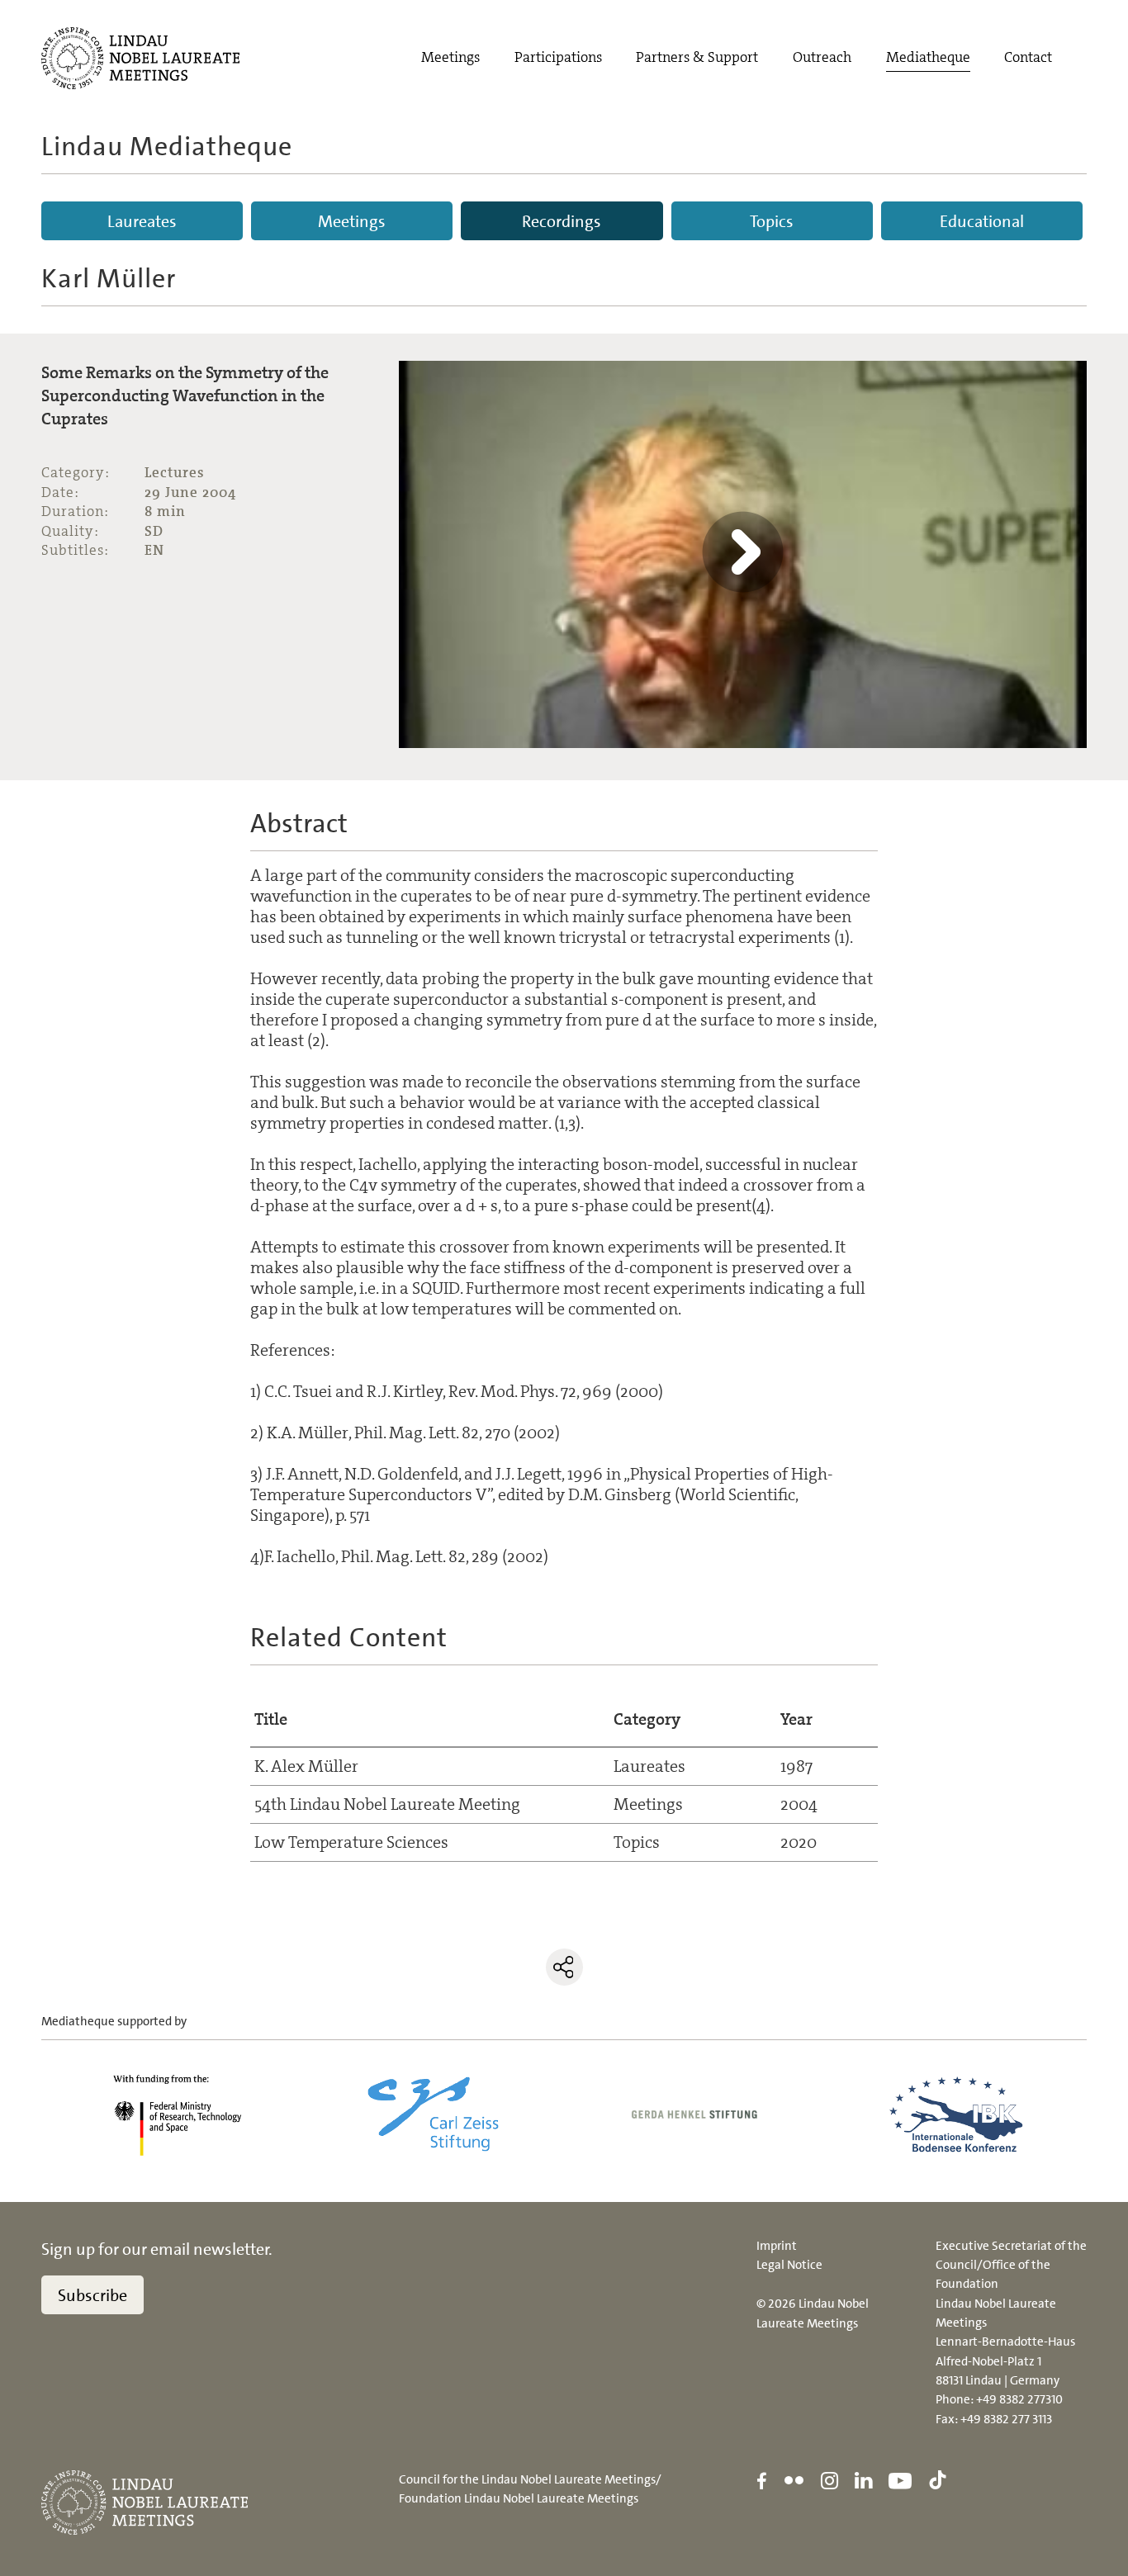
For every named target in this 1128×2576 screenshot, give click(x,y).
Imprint (777, 2246)
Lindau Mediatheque (167, 146)
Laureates (142, 221)
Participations (558, 57)
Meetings (450, 57)
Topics (772, 221)
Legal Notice (789, 2265)
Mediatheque (928, 57)
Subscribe (92, 2295)
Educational (982, 221)
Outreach (822, 57)
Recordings (562, 221)
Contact (1028, 57)
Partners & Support (697, 57)
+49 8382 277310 (1019, 2399)
